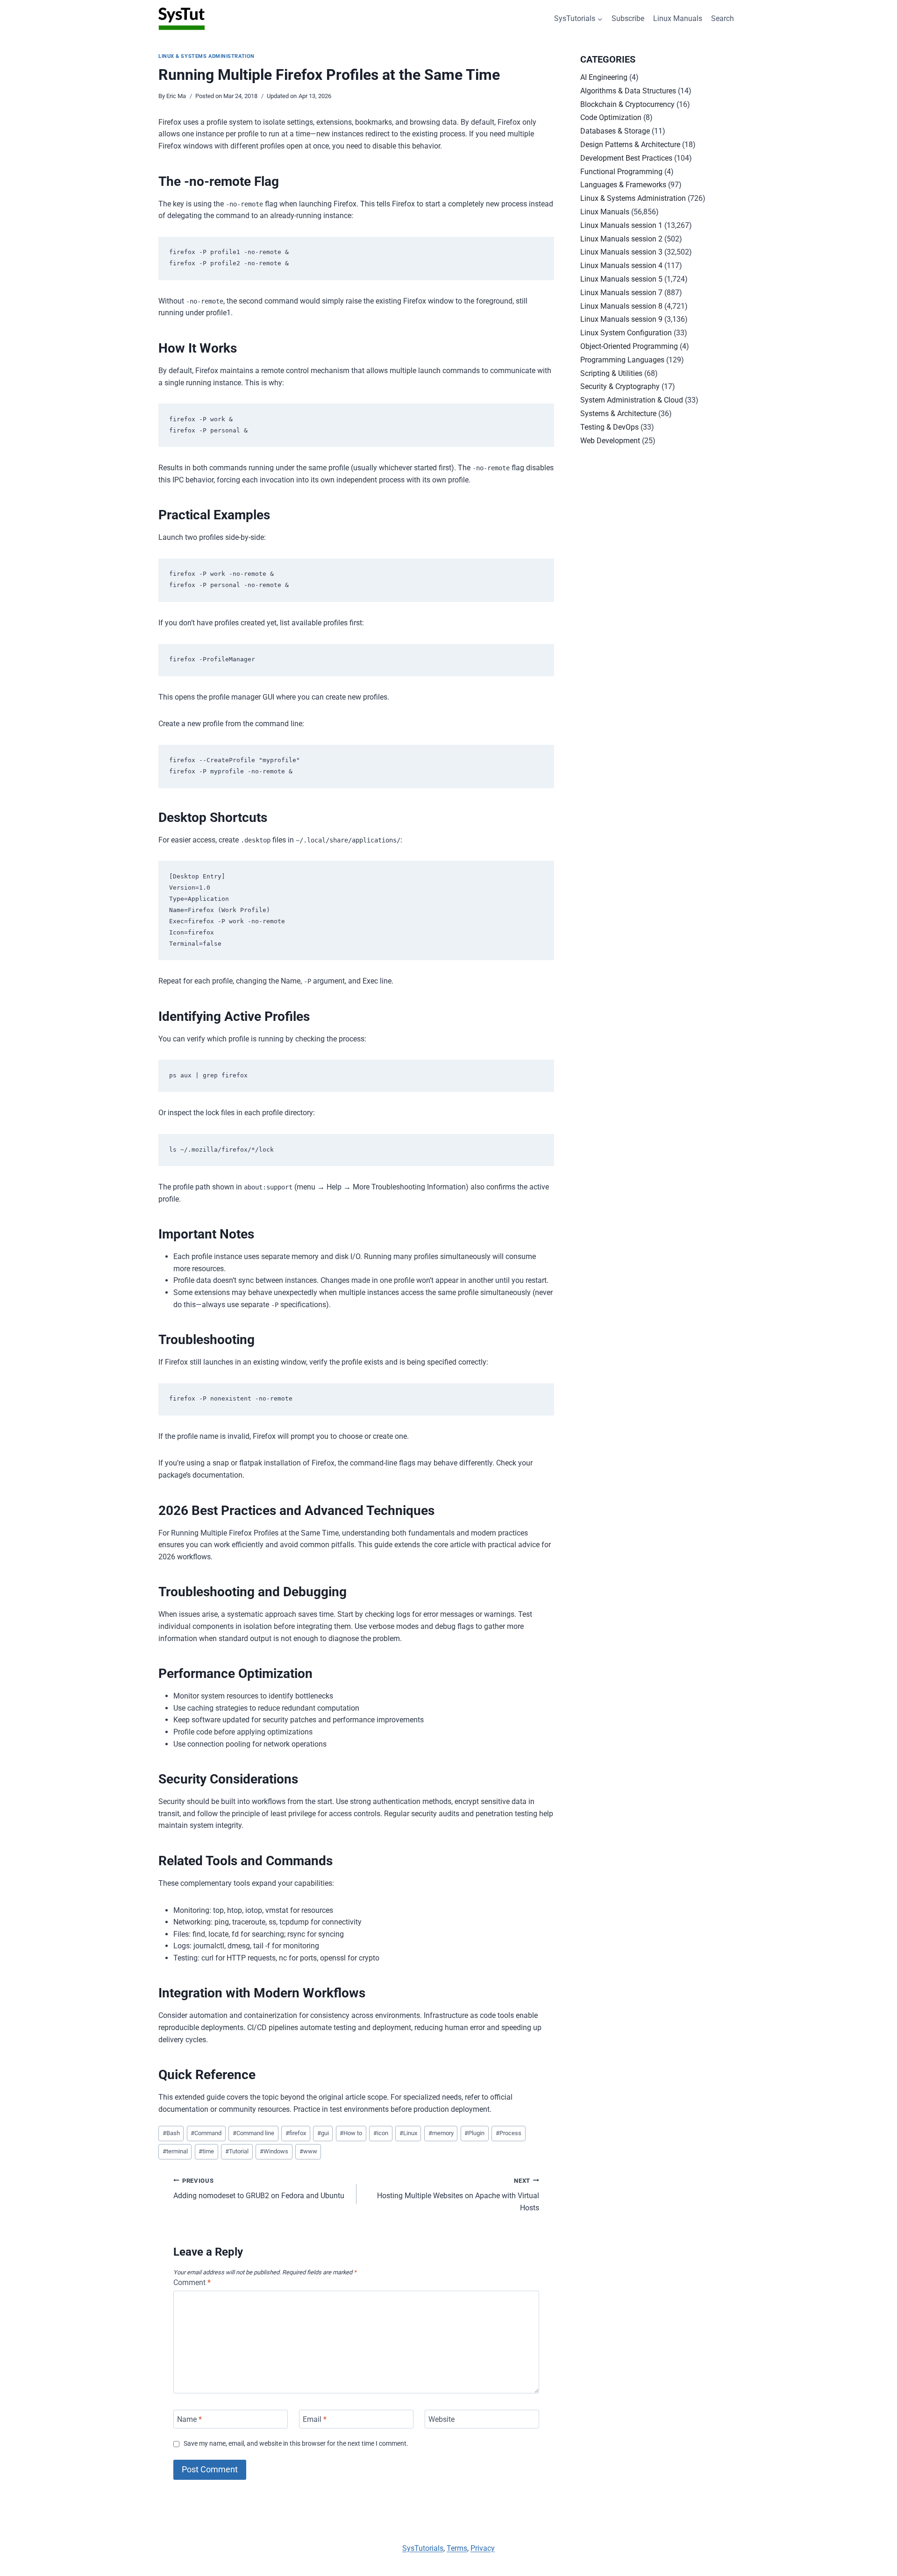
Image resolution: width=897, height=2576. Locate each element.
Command (206, 2133)
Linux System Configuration (626, 333)
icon (381, 2133)
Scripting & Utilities (611, 373)
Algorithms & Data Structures (628, 91)
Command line (253, 2133)
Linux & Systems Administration (206, 56)
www (308, 2151)
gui (323, 2133)
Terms (457, 2548)
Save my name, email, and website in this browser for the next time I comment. (296, 2444)
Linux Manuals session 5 (621, 279)
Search (723, 18)
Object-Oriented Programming (629, 346)
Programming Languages (622, 360)
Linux (408, 2133)
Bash (171, 2133)
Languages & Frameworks (623, 185)
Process (509, 2133)
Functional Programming (621, 172)
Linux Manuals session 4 (621, 265)
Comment (192, 2282)
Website (441, 2419)
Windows (274, 2151)
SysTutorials (423, 2548)
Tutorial (237, 2151)
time (206, 2151)
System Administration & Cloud (632, 400)
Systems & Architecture (618, 414)
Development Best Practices (626, 158)
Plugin (474, 2133)
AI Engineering (604, 77)
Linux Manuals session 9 (621, 319)
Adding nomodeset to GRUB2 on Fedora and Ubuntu (259, 2189)
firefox (296, 2133)
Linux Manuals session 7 (621, 293)
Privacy (483, 2548)
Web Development (610, 441)
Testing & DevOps (609, 427)
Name (189, 2419)
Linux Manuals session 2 (621, 239)
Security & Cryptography (620, 386)
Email (315, 2419)
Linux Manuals (678, 18)
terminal (175, 2151)
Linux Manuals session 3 (621, 252)
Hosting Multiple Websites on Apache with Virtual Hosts (458, 2195)
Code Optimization (611, 117)
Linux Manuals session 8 (621, 306)
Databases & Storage (615, 131)
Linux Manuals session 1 (621, 225)
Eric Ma (176, 96)
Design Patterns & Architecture (630, 145)
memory (441, 2133)
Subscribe (628, 18)
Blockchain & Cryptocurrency (627, 104)
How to (351, 2133)
